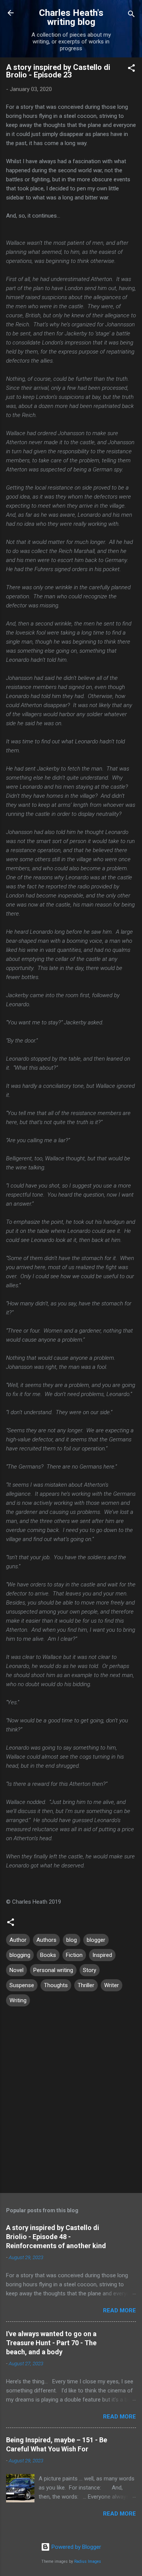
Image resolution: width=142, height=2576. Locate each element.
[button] (131, 69)
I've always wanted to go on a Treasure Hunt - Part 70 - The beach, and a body (51, 2343)
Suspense (22, 1985)
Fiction (74, 1955)
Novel (16, 1970)
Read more (119, 2310)
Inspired (102, 1955)
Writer (112, 1985)
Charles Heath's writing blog (71, 17)
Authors (46, 1940)
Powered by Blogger (76, 2547)
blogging (20, 1955)
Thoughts (56, 1985)
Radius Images (88, 2561)
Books (48, 1955)
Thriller (86, 1985)
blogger (96, 1940)
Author (18, 1940)
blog (72, 1940)
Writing (18, 2000)
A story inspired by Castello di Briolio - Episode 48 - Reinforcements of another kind (56, 2237)
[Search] (131, 15)
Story (90, 1970)
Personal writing (53, 1970)
